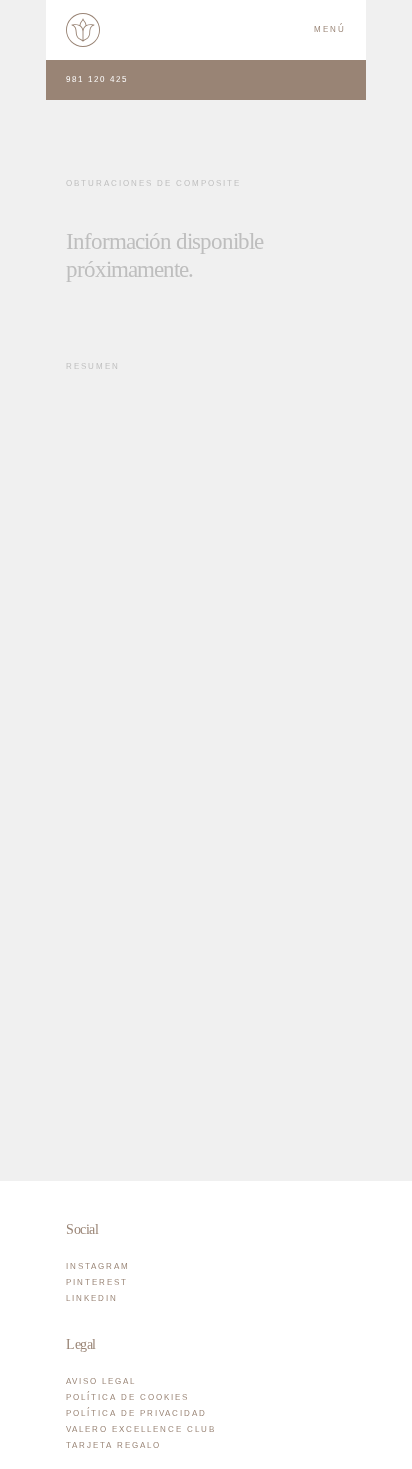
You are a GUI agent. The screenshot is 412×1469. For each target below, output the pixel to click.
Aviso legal (101, 1381)
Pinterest (97, 1282)
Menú (330, 29)
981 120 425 (97, 79)
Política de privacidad (136, 1413)
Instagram (98, 1266)
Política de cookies (127, 1397)
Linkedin (92, 1298)
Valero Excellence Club (141, 1429)
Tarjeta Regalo (113, 1445)
